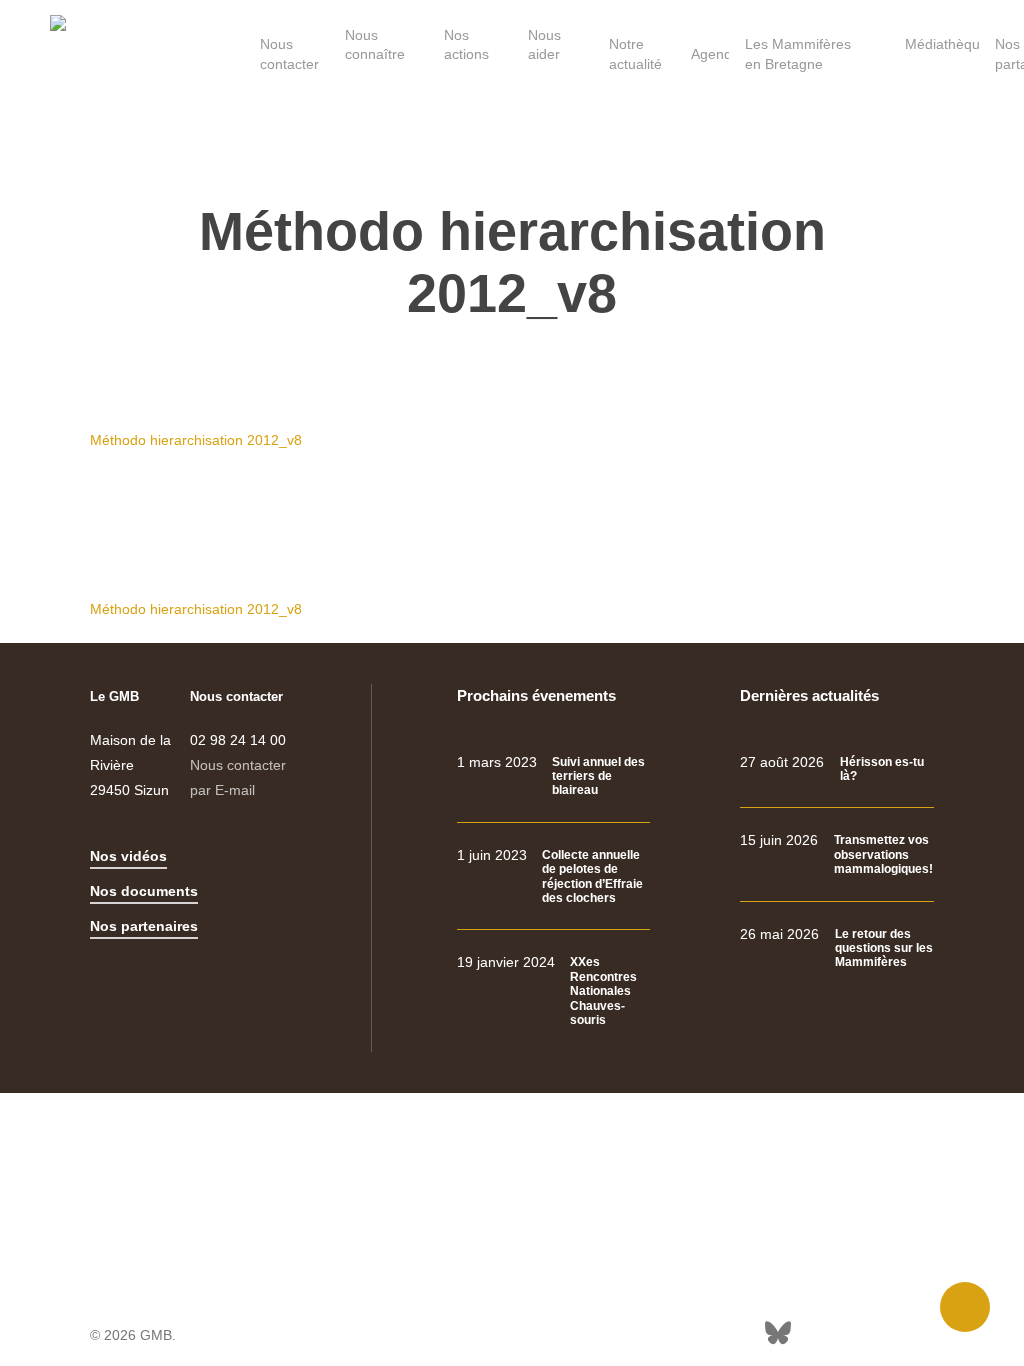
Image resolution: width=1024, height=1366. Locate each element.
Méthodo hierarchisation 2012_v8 (196, 440)
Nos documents (144, 891)
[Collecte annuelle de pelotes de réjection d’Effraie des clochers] (554, 877)
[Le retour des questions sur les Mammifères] (837, 948)
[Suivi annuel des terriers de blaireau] (554, 776)
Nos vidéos (128, 856)
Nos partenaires (144, 926)
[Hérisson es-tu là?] (837, 769)
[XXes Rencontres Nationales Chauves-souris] (554, 991)
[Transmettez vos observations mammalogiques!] (837, 854)
